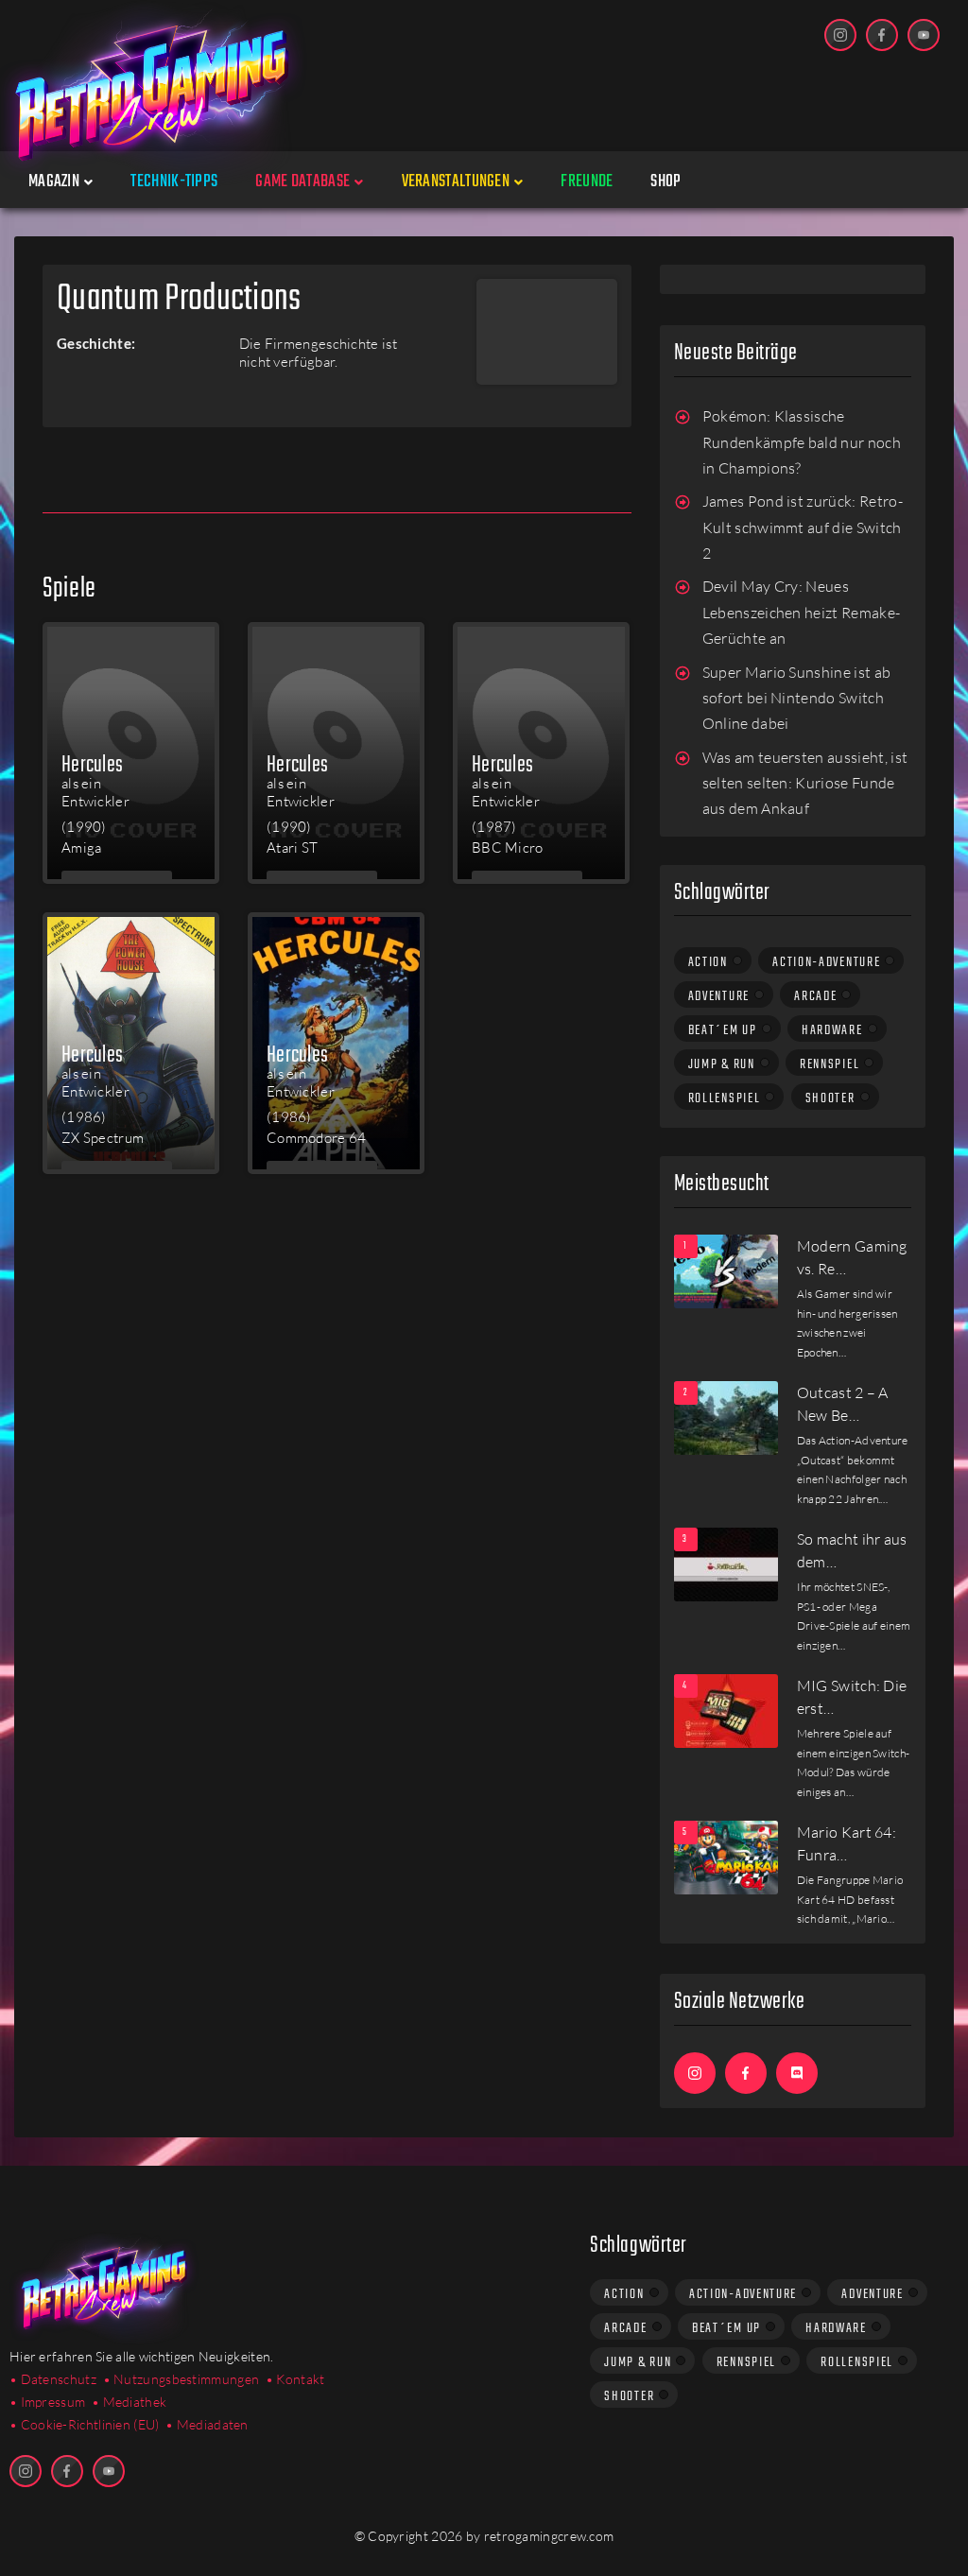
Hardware (832, 1030)
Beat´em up (723, 1030)
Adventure (719, 996)
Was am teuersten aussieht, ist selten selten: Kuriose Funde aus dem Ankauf (805, 783)
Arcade (815, 996)
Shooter (830, 1098)
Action (708, 962)
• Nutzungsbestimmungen (181, 2379)
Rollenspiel (725, 1098)
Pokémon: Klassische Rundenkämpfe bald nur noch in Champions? (802, 442)
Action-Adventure (826, 962)
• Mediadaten (207, 2424)
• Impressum (47, 2402)
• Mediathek (129, 2402)
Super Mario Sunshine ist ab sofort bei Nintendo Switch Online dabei (797, 698)
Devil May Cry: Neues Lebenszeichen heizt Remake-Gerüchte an (802, 612)
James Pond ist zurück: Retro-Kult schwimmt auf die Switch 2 (803, 527)
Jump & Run (722, 1064)
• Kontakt (295, 2379)
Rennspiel (830, 1064)
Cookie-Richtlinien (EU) (90, 2424)
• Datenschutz (53, 2379)
